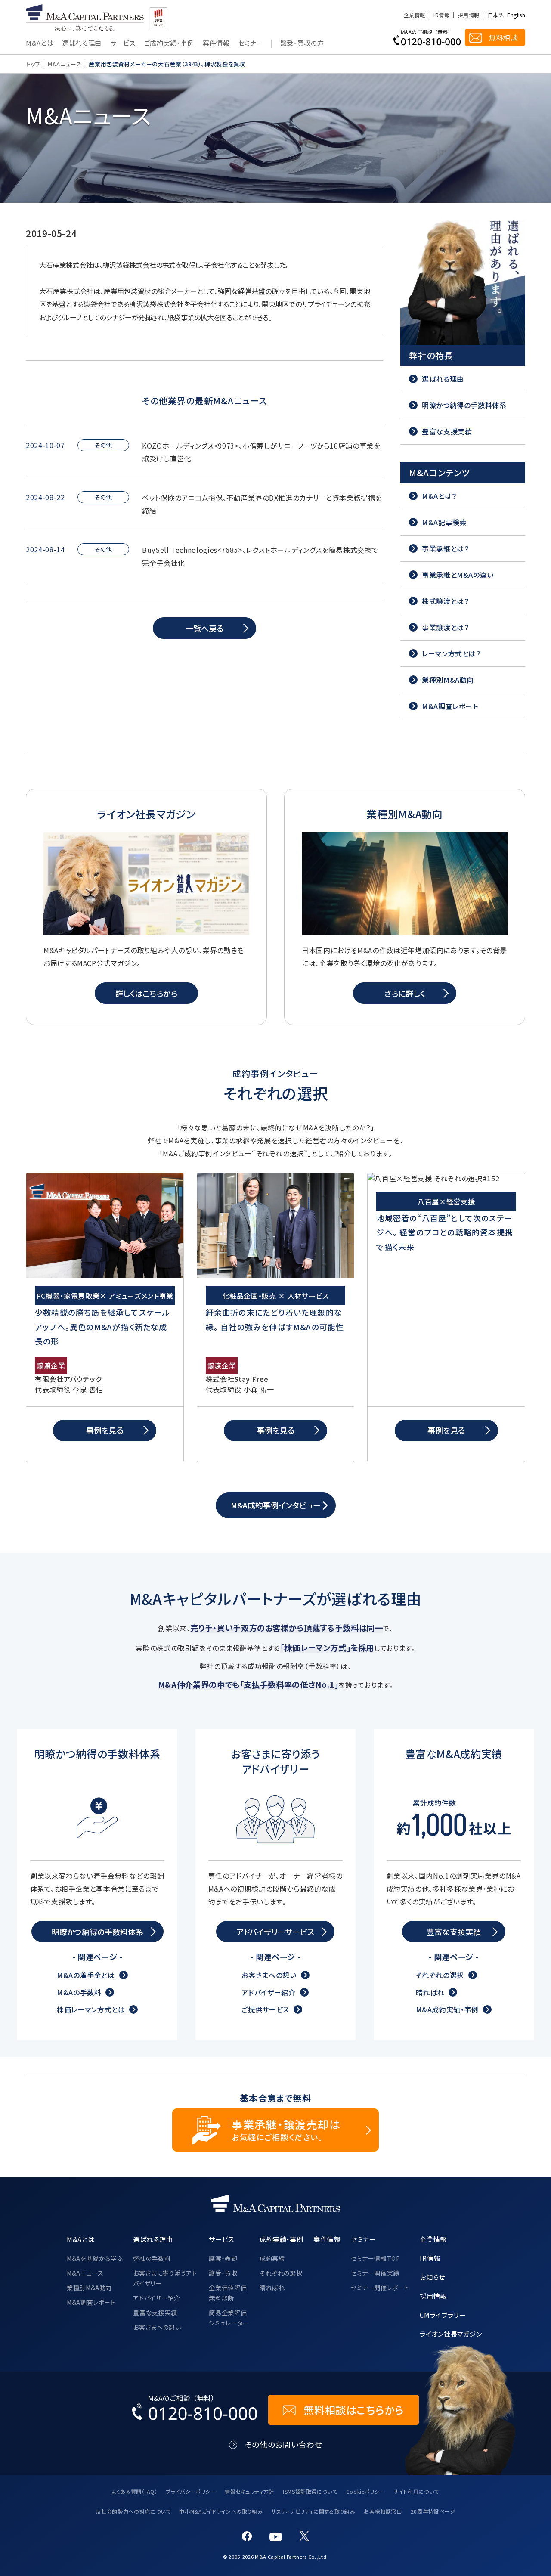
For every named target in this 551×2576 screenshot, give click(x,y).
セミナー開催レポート (380, 2288)
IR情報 (441, 15)
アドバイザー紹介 (268, 1992)
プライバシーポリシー (191, 2491)
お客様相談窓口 (383, 2511)
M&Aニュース (65, 64)
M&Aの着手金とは (86, 1975)
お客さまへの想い (269, 1975)
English (516, 15)
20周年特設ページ (433, 2511)
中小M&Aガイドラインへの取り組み (221, 2511)
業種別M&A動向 (89, 2288)
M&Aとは (40, 43)
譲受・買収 (223, 2273)
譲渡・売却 (223, 2258)
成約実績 (272, 2258)
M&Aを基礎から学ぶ (95, 2258)
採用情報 (469, 15)
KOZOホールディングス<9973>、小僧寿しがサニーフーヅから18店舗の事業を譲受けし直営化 (261, 452)
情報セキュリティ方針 (249, 2491)
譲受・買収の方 (302, 43)
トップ (33, 64)
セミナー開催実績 (375, 2273)
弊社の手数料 (152, 2258)
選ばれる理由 (82, 43)
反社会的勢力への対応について (133, 2511)
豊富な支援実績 (155, 2313)
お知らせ (432, 2277)
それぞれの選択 (440, 1975)
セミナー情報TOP (376, 2258)
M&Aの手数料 (79, 1992)
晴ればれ (430, 1992)
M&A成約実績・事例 (447, 2009)
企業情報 (414, 15)
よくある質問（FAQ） (135, 2491)
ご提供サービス (265, 2009)
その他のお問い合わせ (283, 2444)
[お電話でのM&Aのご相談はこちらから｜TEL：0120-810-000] (195, 2410)
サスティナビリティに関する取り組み (313, 2511)
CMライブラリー (443, 2315)
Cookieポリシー (365, 2491)
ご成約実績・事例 (169, 43)
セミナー (251, 43)
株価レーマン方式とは (91, 2009)
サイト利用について (416, 2491)
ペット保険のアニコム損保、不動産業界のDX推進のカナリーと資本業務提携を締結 (262, 504)
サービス (123, 43)
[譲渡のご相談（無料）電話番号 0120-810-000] (427, 37)
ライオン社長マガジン (451, 2334)
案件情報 (216, 43)
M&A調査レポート (91, 2302)
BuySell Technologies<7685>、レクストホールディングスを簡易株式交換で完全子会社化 (260, 556)
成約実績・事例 (281, 2239)
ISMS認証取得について (310, 2491)
